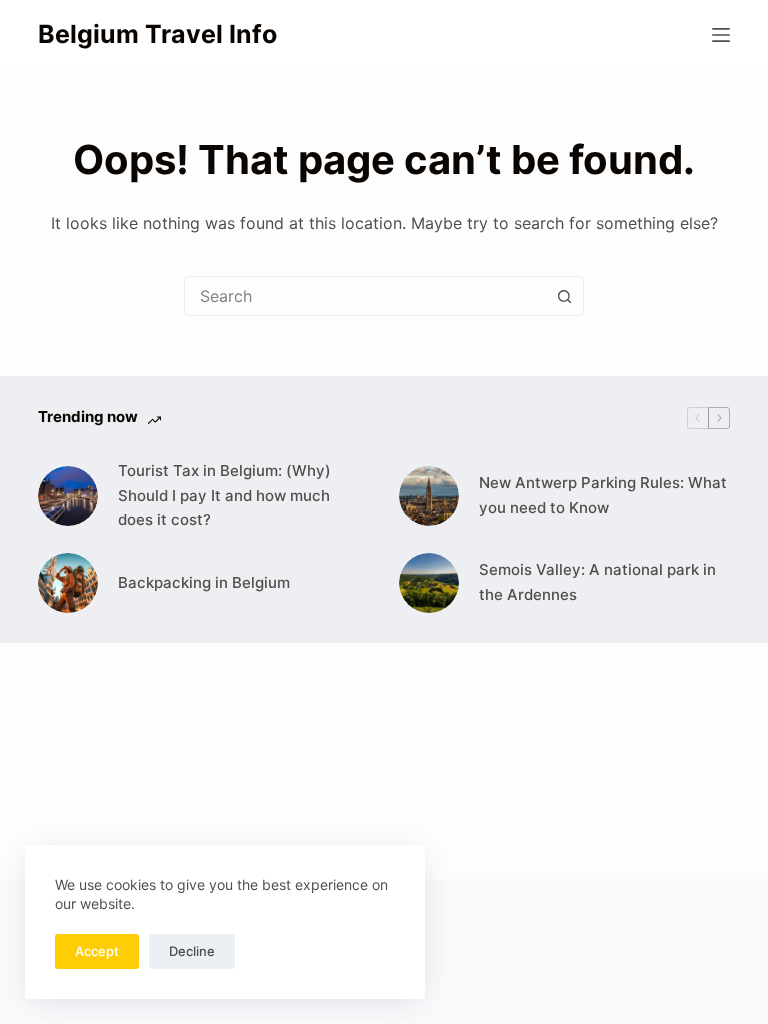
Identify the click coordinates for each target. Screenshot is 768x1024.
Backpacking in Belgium (204, 582)
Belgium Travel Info (157, 34)
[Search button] (564, 296)
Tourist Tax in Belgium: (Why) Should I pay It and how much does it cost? (224, 495)
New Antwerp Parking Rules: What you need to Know (603, 495)
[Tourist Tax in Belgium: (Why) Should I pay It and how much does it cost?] (68, 496)
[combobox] (365, 296)
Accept (97, 951)
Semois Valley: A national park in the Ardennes (597, 582)
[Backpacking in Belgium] (68, 583)
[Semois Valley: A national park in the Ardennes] (429, 583)
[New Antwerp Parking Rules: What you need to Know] (429, 496)
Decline (192, 951)
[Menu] (721, 35)
